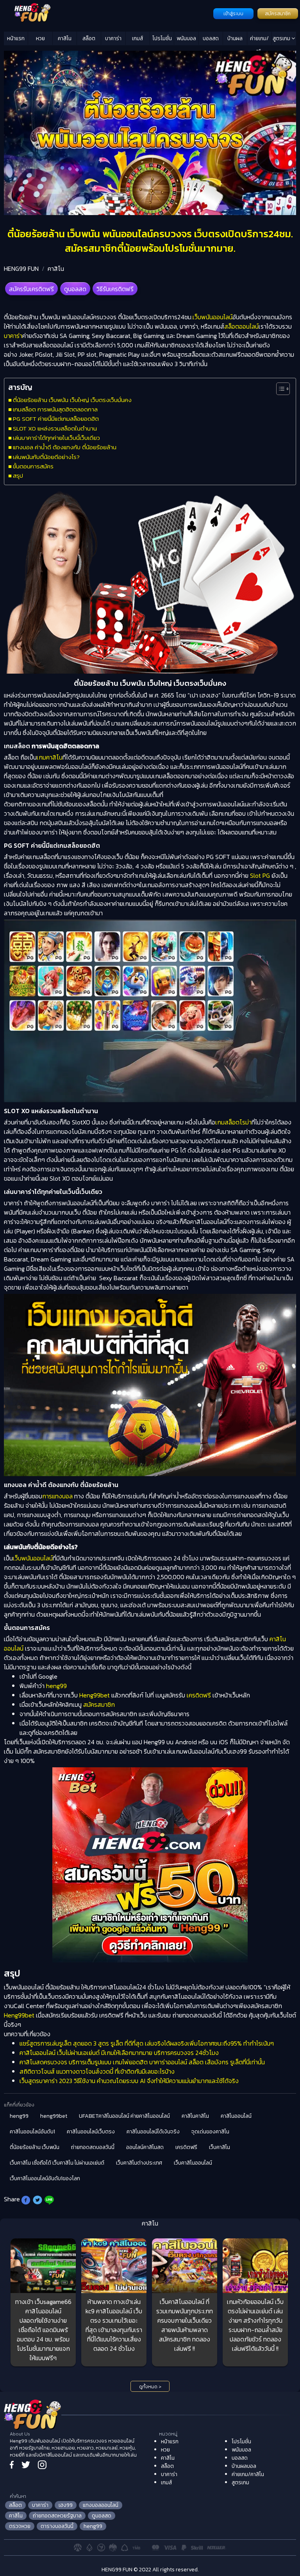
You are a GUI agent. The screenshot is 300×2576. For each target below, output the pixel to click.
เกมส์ (137, 38)
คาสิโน (65, 38)
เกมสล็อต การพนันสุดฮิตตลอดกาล (55, 409)
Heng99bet (95, 1695)
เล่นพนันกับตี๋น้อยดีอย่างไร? (46, 457)
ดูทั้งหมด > (150, 2387)
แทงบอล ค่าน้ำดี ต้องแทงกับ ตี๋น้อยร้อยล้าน (65, 447)
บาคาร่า (113, 38)
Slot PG (260, 875)
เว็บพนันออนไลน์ (212, 317)
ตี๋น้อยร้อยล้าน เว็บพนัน (35, 2147)
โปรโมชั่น (162, 38)
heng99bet (54, 2116)
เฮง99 (66, 2505)
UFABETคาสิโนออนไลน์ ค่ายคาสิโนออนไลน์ (124, 2116)
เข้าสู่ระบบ (233, 14)
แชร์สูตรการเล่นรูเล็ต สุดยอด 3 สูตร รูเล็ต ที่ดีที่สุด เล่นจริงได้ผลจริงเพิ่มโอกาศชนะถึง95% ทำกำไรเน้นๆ (147, 2043)
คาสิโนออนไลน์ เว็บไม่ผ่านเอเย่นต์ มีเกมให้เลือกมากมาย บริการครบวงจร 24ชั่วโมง (119, 2053)
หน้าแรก (16, 38)
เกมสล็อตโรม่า (233, 1122)
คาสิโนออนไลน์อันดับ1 (32, 2132)
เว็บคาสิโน (220, 2147)
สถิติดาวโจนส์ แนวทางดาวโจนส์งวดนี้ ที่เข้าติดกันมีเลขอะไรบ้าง (97, 2071)
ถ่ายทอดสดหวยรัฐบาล (57, 2516)
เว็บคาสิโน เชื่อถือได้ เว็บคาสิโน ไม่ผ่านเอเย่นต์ (57, 2163)
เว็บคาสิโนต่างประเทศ (139, 2163)
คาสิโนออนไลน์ (236, 2116)
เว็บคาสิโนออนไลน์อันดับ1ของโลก (45, 2178)
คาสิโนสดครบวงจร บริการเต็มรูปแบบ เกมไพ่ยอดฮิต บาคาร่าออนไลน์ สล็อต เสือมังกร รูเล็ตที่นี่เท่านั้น (142, 2062)
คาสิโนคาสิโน (195, 2116)
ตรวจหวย (20, 2526)
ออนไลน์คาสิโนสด (145, 2147)
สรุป (18, 476)
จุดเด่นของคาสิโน (210, 2132)
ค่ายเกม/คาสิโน (259, 40)
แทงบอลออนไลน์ (101, 2505)
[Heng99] (108, 13)
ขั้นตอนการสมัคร (33, 466)
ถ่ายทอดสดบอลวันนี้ (93, 2147)
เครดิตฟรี (199, 1695)
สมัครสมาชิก (278, 14)
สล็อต (89, 38)
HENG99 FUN (21, 269)
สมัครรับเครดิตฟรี (31, 289)
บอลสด (211, 38)
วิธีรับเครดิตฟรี (115, 289)
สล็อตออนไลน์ (241, 326)
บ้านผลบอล (235, 40)
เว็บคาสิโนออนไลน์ (193, 2163)
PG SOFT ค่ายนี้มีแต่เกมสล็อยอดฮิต (56, 419)
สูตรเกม (282, 38)
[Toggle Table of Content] (279, 389)
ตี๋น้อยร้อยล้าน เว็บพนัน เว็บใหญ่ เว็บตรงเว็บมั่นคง (72, 400)
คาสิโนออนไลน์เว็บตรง (91, 2132)
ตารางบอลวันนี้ (57, 2526)
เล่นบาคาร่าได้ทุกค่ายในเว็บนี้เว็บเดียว (56, 438)
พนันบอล (186, 38)
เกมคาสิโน (50, 757)
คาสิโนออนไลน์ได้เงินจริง (153, 2132)
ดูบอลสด (75, 289)
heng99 (56, 1686)
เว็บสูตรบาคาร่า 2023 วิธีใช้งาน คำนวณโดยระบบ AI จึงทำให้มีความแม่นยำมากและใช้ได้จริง (129, 2081)
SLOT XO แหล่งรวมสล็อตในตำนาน (55, 428)
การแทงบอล (57, 1496)
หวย (40, 38)
